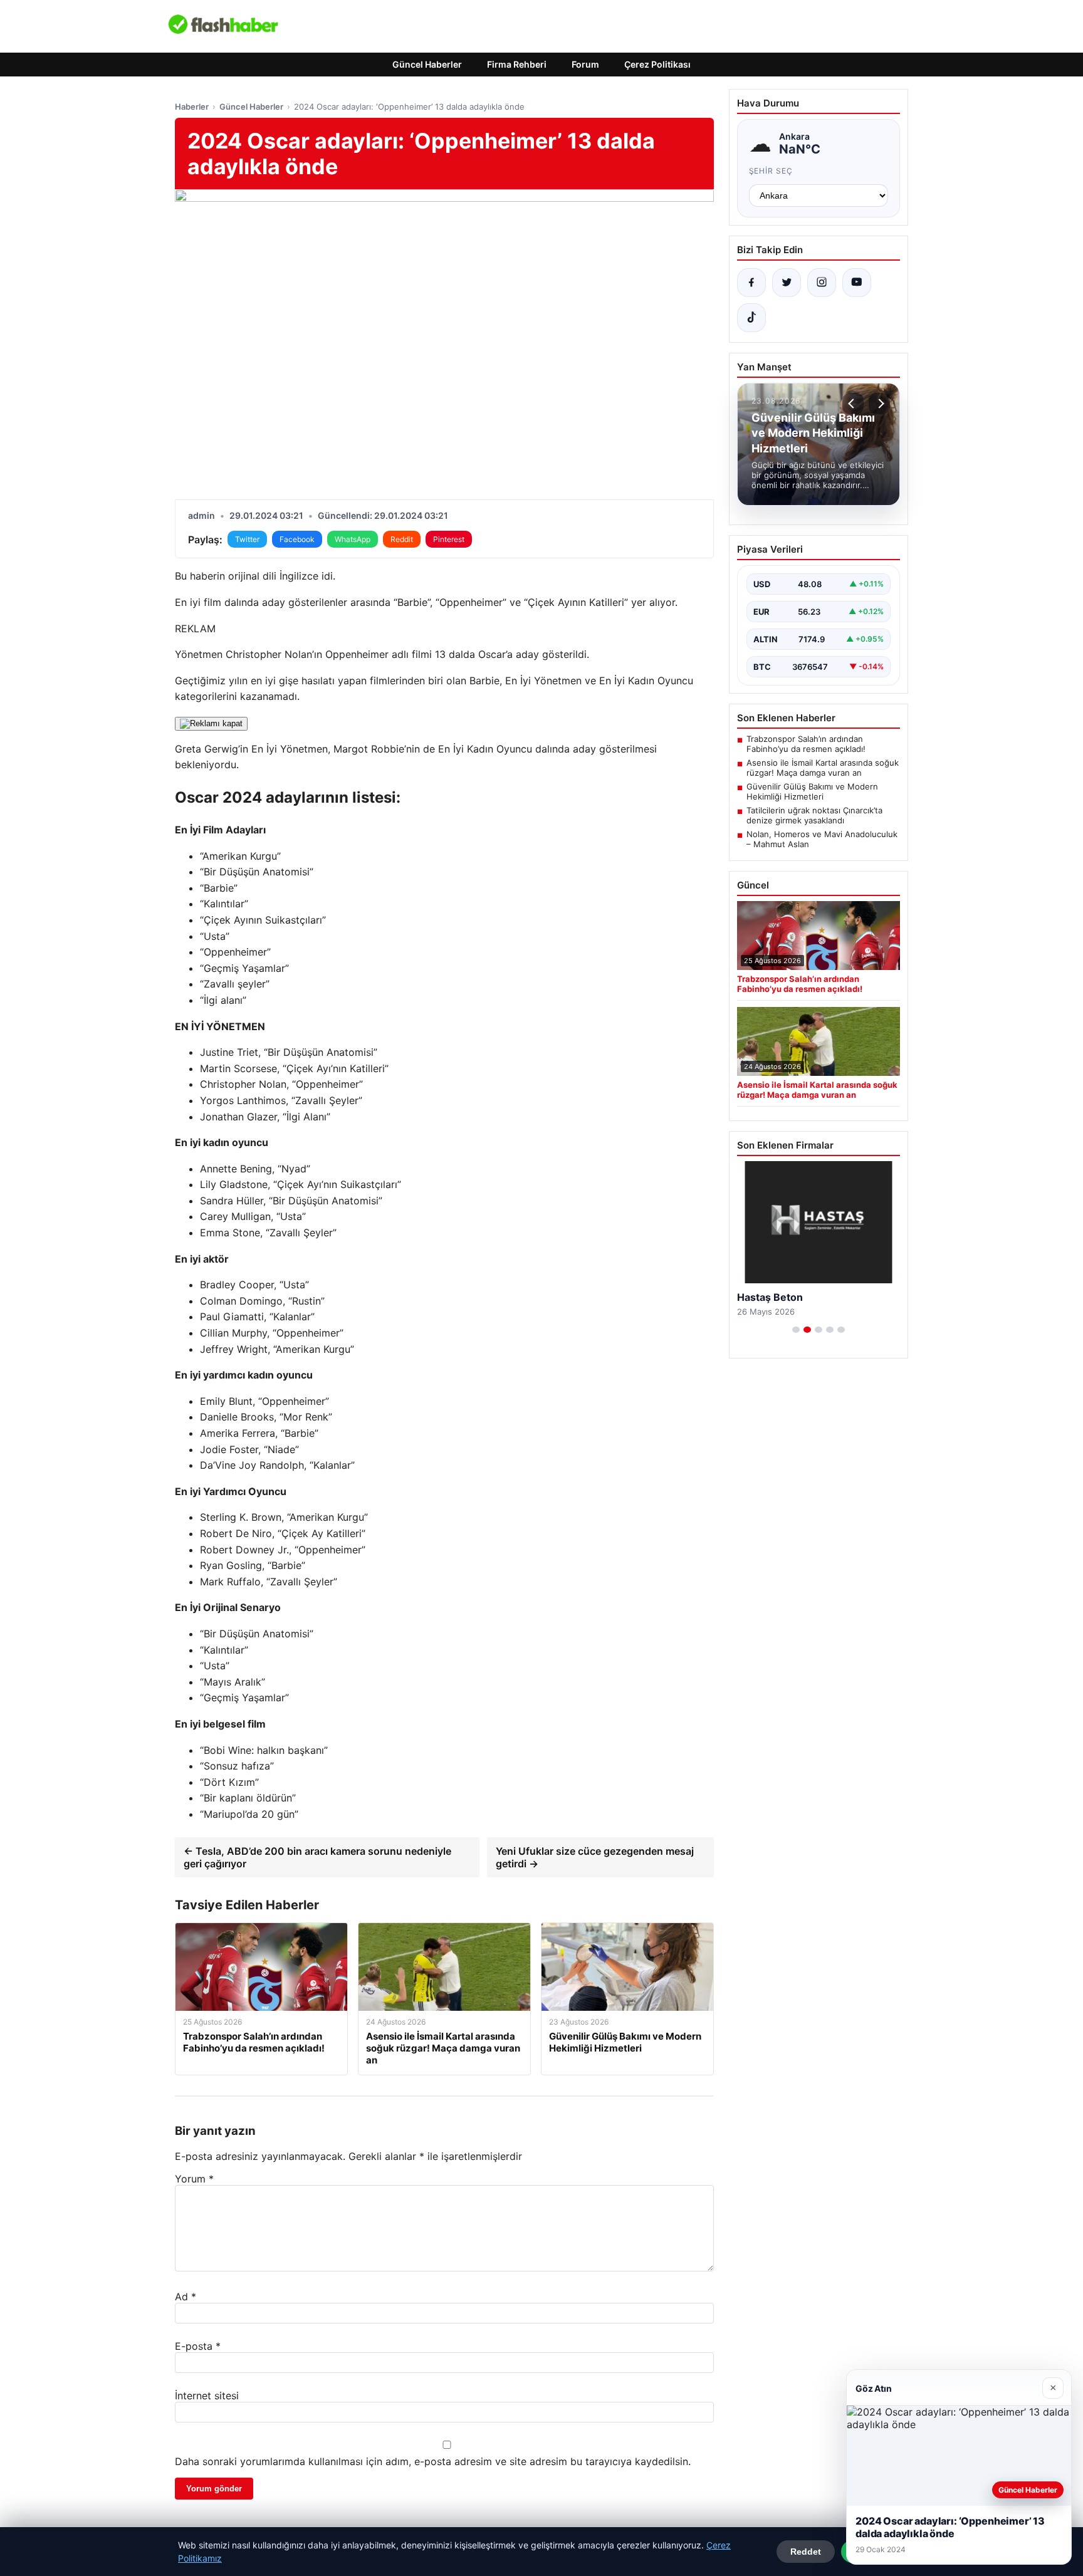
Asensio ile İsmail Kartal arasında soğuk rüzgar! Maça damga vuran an (823, 768)
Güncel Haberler (427, 64)
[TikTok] (751, 318)
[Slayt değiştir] (796, 1330)
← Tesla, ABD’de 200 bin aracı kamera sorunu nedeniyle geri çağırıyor (317, 1857)
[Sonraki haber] (879, 404)
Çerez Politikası (657, 64)
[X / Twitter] (787, 283)
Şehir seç (771, 171)
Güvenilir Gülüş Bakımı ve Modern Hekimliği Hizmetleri (812, 791)
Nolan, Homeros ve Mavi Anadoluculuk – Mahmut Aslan (822, 839)
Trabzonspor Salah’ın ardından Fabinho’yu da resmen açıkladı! (806, 744)
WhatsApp (353, 539)
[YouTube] (857, 283)
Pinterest (449, 539)
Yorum (194, 2179)
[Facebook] (751, 283)
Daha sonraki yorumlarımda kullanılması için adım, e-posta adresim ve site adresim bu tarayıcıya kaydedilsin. (433, 2461)
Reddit (402, 539)
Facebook (297, 539)
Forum (585, 64)
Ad (186, 2297)
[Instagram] (822, 283)
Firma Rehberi (517, 64)
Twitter (247, 539)
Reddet (806, 2552)
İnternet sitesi (207, 2396)
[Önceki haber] (853, 404)
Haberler (192, 107)
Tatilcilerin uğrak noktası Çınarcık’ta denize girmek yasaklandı (814, 815)
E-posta (198, 2346)
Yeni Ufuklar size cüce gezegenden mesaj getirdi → (595, 1857)
